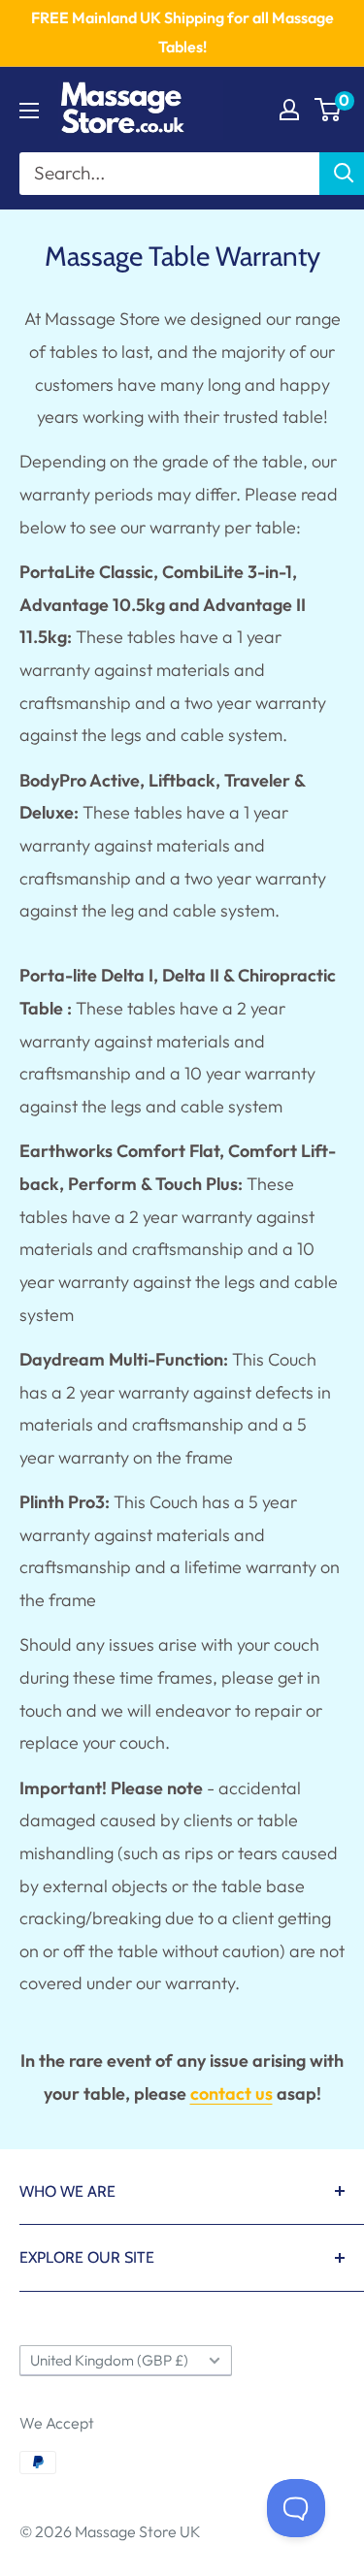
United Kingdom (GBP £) (109, 2360)
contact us (232, 2093)
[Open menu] (29, 111)
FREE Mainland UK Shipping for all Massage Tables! (182, 32)
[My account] (289, 110)
